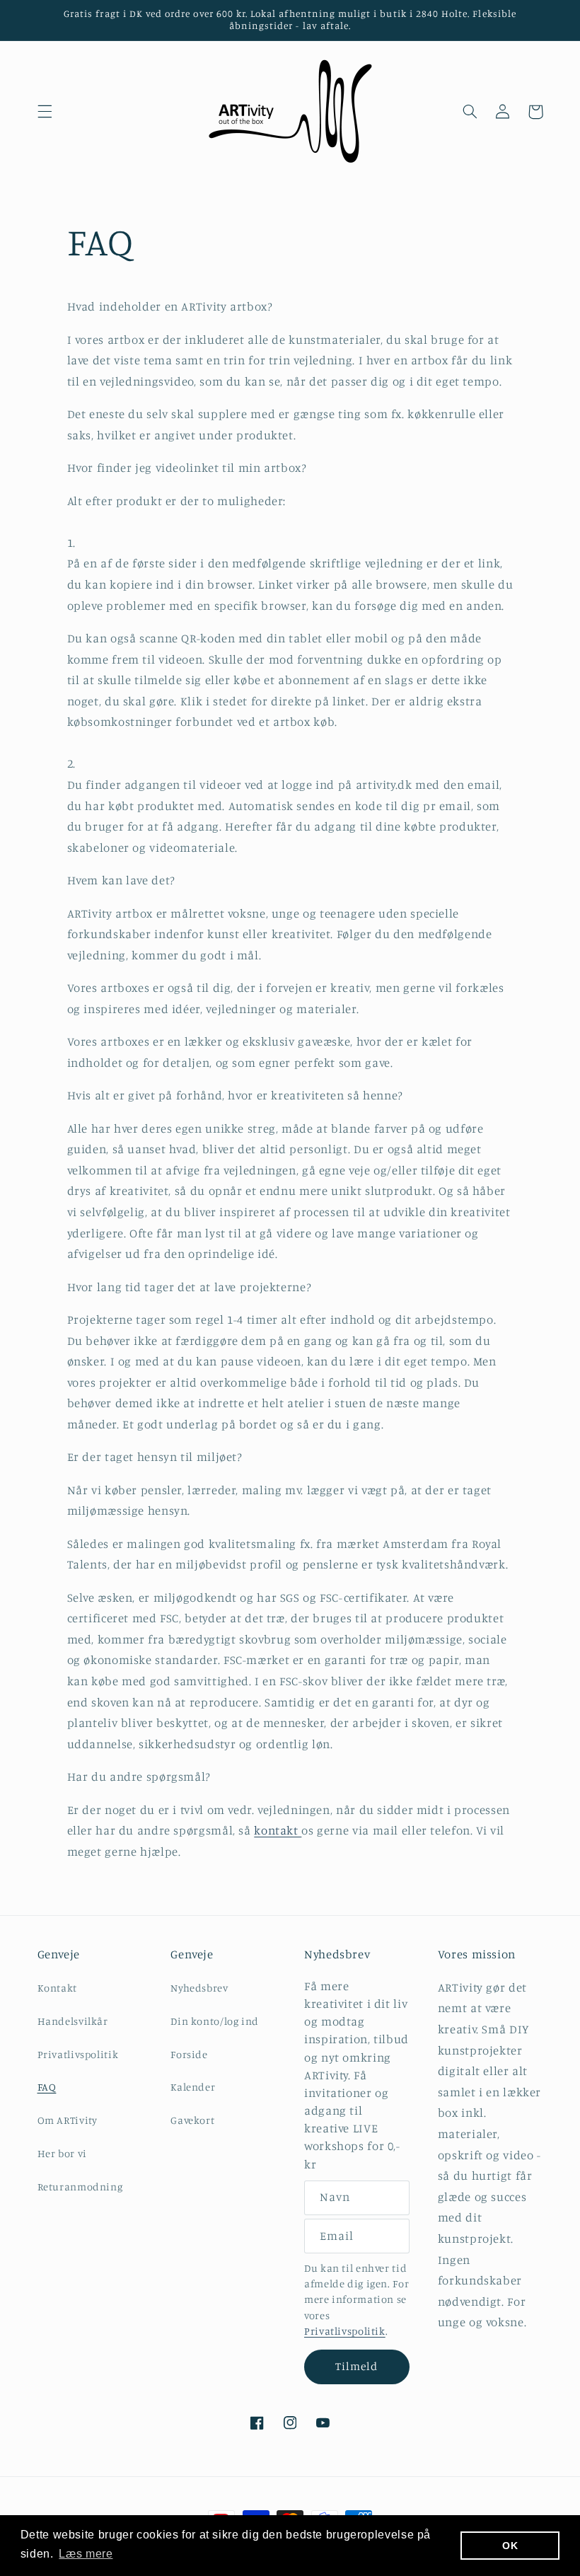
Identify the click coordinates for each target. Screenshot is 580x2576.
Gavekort (192, 2120)
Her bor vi (62, 2153)
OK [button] (510, 2546)
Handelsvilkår (73, 2021)
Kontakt (57, 1988)
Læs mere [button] (86, 2554)
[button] (45, 112)
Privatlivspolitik (78, 2054)
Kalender (193, 2087)
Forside (189, 2054)
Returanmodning (80, 2187)
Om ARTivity (68, 2120)
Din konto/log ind (215, 2021)
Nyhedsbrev (199, 1988)
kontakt (278, 1830)
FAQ (47, 2087)
